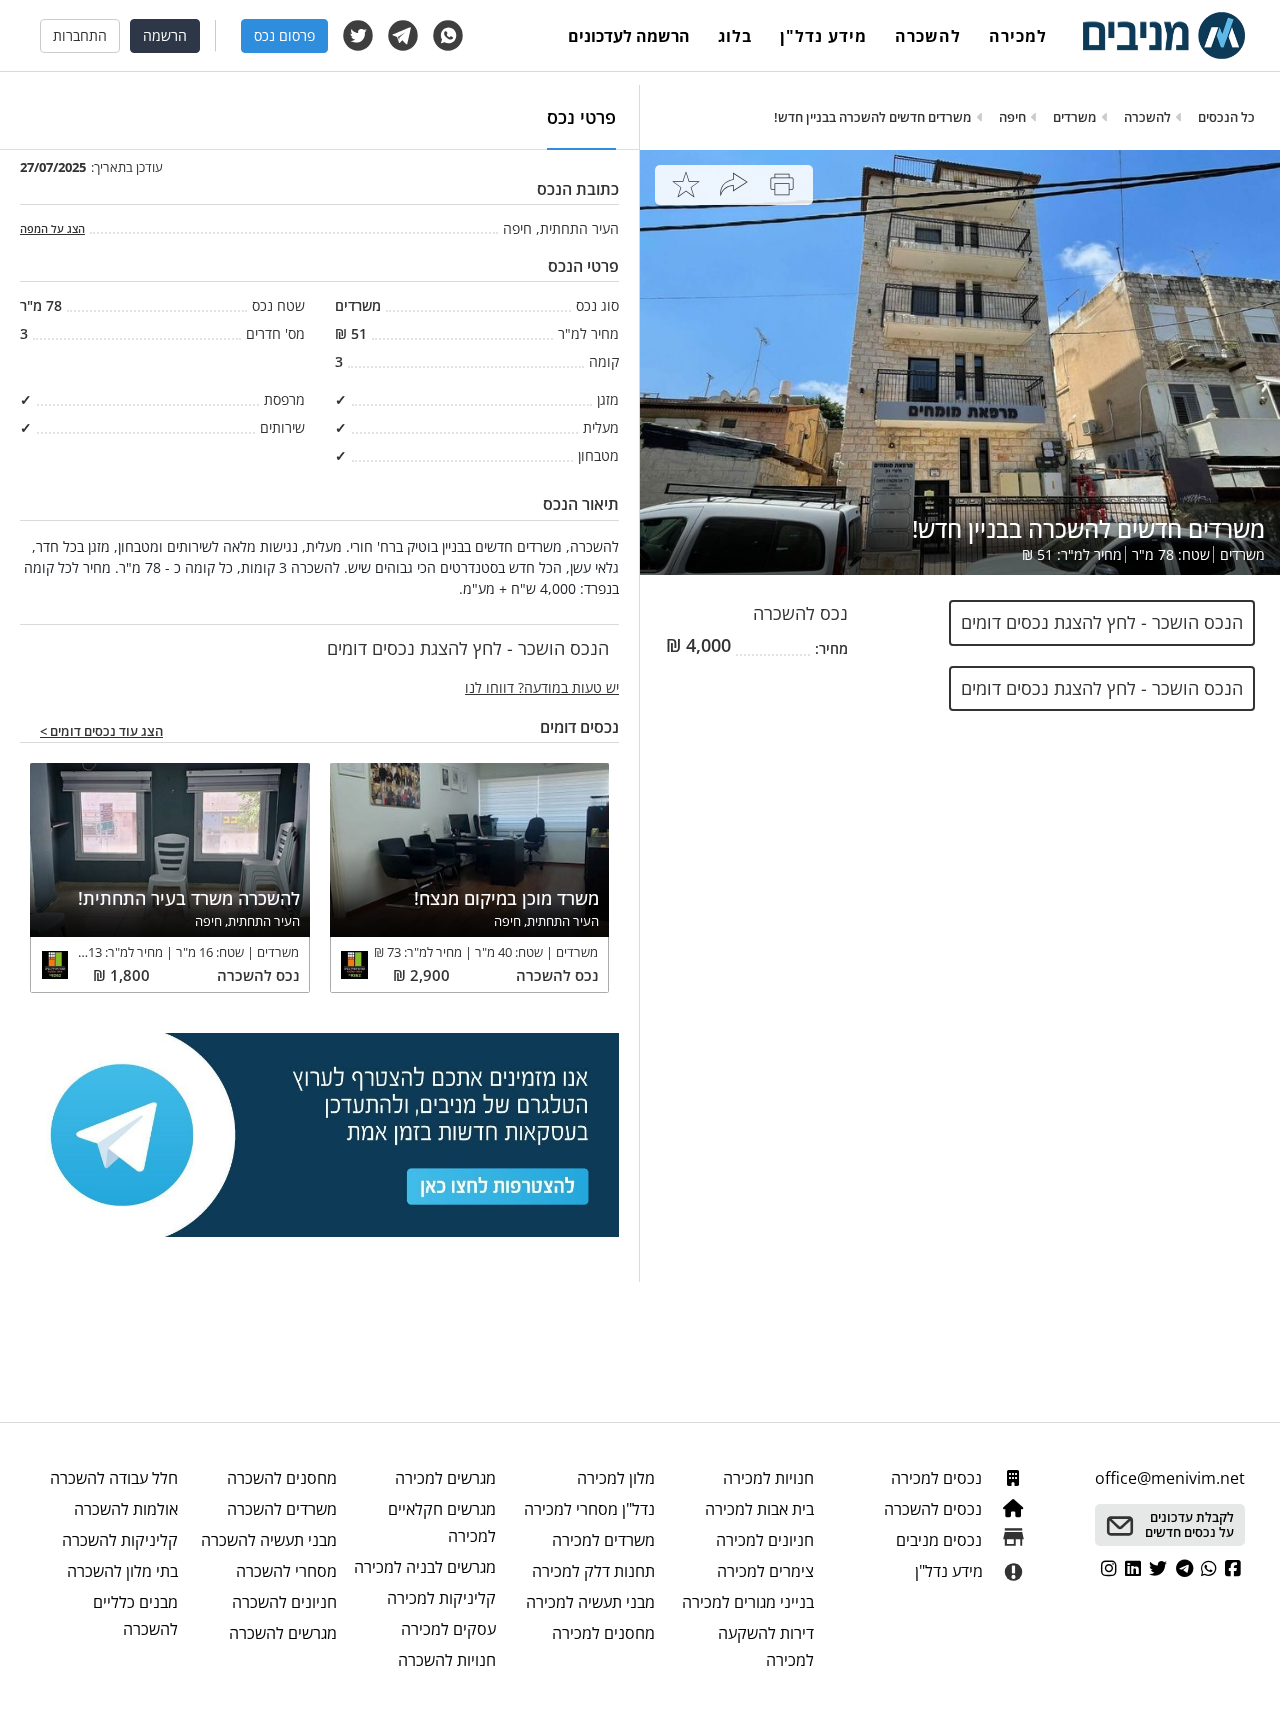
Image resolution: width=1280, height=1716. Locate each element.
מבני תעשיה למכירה (590, 1602)
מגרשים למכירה (445, 1478)
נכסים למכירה (938, 1478)
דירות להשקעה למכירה (766, 1646)
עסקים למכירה (448, 1629)
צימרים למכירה (765, 1571)
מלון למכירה (616, 1478)
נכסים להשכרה (935, 1509)
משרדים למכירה (603, 1540)
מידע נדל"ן (823, 36)
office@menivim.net (1170, 1478)
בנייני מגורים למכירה (748, 1602)
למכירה (1018, 36)
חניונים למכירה (765, 1540)
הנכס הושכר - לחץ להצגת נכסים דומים (1102, 622)
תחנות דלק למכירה (593, 1571)
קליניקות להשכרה (120, 1540)
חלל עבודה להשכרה (114, 1478)
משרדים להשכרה (282, 1509)
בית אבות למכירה (759, 1509)
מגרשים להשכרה (283, 1633)
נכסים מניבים (941, 1540)
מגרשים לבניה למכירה (425, 1567)
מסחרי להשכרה (286, 1571)
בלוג (735, 36)
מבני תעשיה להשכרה (269, 1540)
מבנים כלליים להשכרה (135, 1615)
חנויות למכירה (768, 1478)
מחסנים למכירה (603, 1633)
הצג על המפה (52, 228)
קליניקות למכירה (441, 1598)
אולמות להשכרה (126, 1509)
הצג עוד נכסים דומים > (101, 732)
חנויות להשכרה (447, 1660)
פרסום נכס (284, 35)
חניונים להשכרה (284, 1602)
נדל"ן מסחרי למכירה (589, 1509)
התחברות (80, 35)
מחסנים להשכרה (282, 1478)
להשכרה (928, 36)
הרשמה (165, 35)
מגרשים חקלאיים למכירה (442, 1522)
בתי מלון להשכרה (122, 1571)
